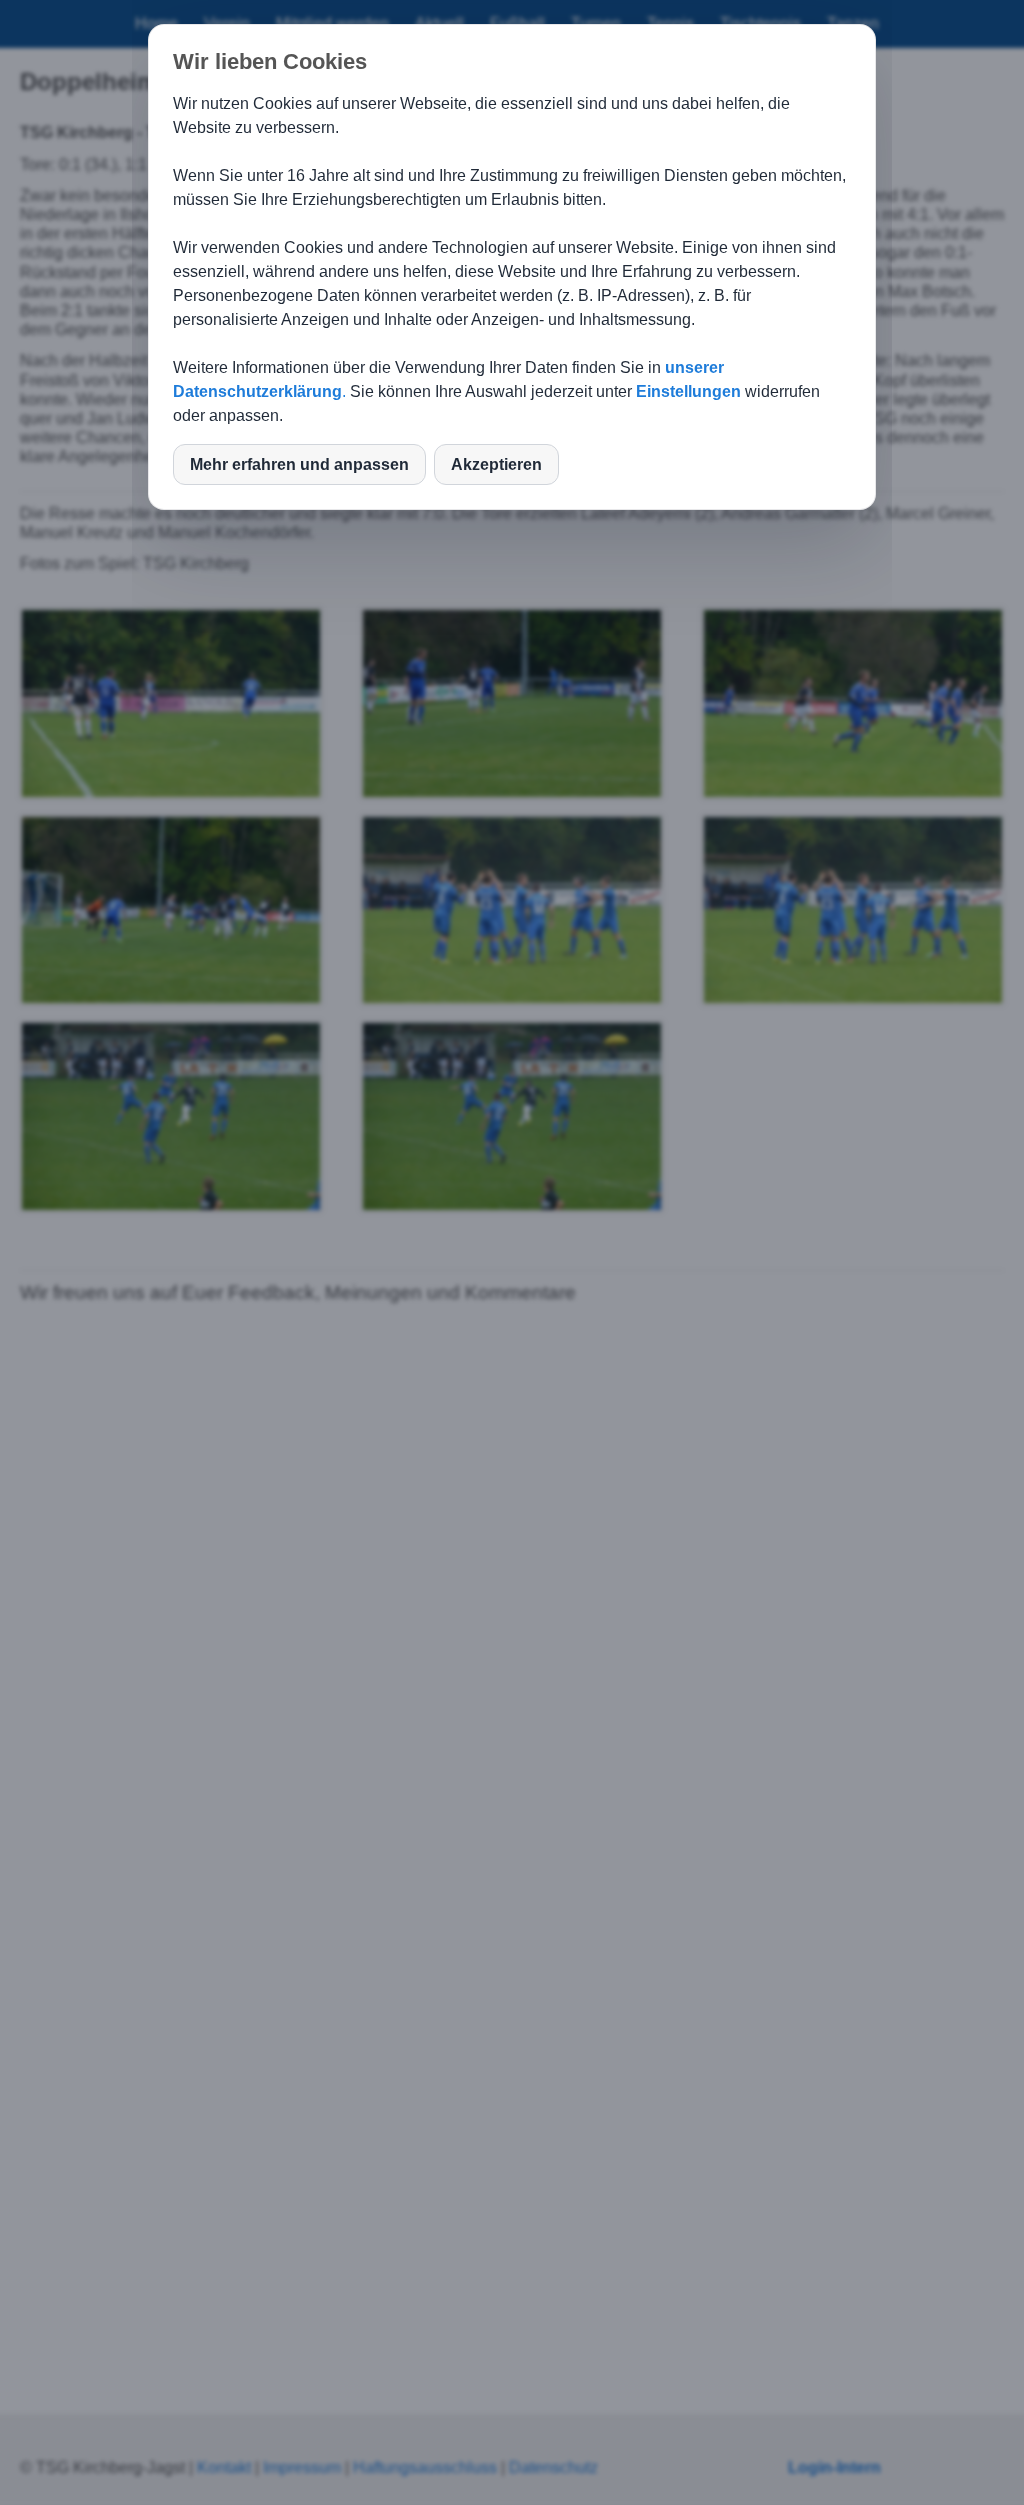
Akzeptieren (496, 464)
